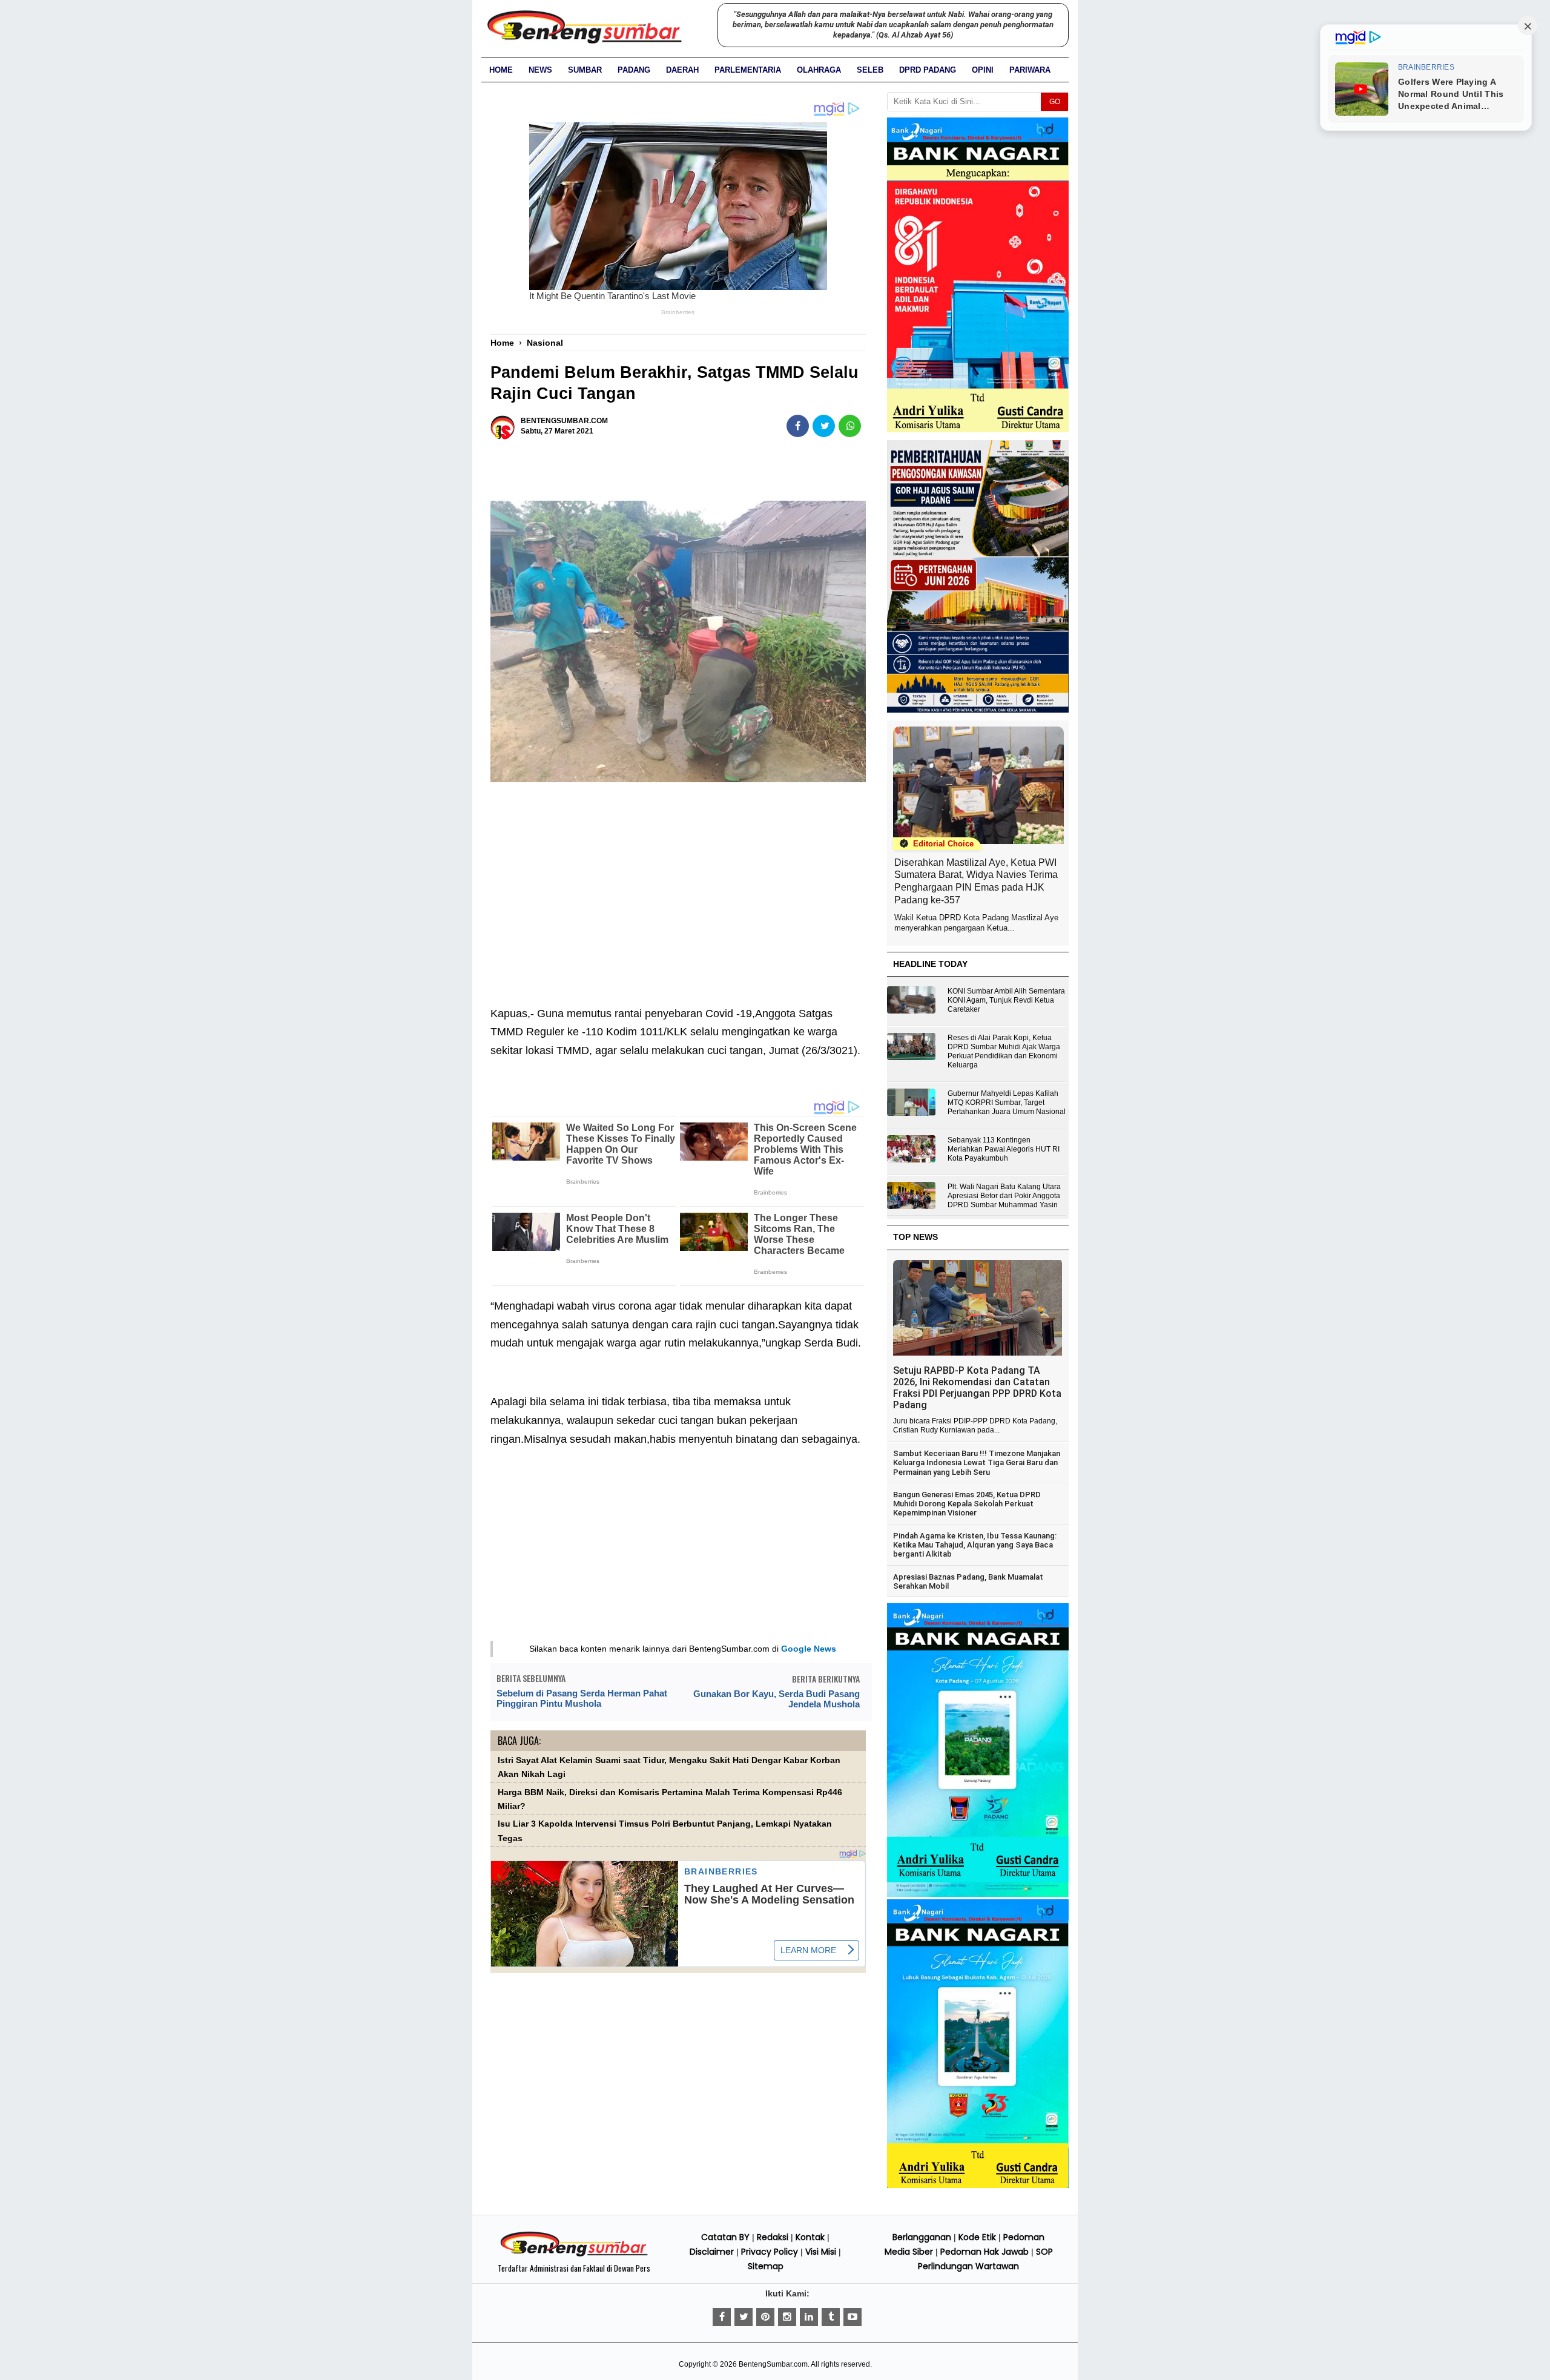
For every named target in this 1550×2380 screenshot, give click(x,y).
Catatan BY (725, 2237)
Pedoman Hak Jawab (984, 2252)
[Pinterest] (765, 2317)
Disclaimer (712, 2252)
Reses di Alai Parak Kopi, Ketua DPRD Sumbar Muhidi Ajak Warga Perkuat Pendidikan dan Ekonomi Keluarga (1004, 1051)
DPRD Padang (928, 70)
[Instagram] (787, 2317)
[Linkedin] (809, 2317)
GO (1055, 102)
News (540, 70)
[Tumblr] (831, 2317)
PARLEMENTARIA (748, 70)
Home (501, 70)
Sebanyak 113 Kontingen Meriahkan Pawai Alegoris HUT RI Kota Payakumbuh (1004, 1149)
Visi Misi (821, 2252)
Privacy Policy (770, 2252)
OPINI (983, 70)
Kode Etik (977, 2237)
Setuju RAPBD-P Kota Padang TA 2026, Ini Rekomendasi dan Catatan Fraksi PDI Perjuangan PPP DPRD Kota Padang (977, 1388)
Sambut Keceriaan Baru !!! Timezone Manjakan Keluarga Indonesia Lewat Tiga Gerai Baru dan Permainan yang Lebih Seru (977, 1463)
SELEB (870, 70)
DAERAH (682, 70)
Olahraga (819, 70)
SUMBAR (585, 70)
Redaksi (773, 2237)
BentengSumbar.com (773, 2364)
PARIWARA (1030, 70)
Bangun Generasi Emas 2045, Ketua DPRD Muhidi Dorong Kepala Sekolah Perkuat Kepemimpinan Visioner (967, 1504)
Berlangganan (922, 2237)
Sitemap (766, 2266)
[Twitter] (744, 2317)
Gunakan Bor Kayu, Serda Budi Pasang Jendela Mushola (777, 1699)
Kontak (810, 2237)
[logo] (574, 2255)
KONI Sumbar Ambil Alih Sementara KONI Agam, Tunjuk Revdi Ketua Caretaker (1006, 1000)
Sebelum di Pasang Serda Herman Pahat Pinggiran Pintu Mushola (582, 1698)
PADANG (634, 70)
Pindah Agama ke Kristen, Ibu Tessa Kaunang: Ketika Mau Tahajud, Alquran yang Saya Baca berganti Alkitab (975, 1545)
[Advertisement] (678, 879)
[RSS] (852, 2317)
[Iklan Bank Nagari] (978, 1894)
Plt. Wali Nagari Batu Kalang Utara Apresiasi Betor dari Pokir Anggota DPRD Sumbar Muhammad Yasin (1004, 1196)
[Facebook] (722, 2317)
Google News (809, 1649)
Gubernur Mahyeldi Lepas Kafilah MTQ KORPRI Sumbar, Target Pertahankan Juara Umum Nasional (1007, 1103)
